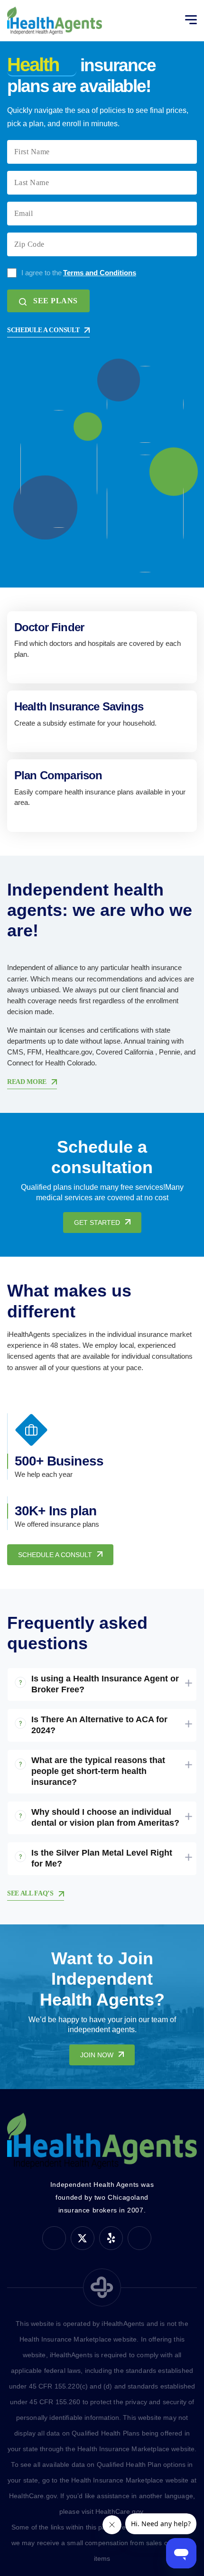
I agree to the (79, 273)
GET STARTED (97, 1223)
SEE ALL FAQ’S (30, 1893)
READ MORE (27, 1082)
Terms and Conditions (100, 273)
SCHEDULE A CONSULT (43, 330)
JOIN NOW (97, 2055)
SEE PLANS (56, 301)
